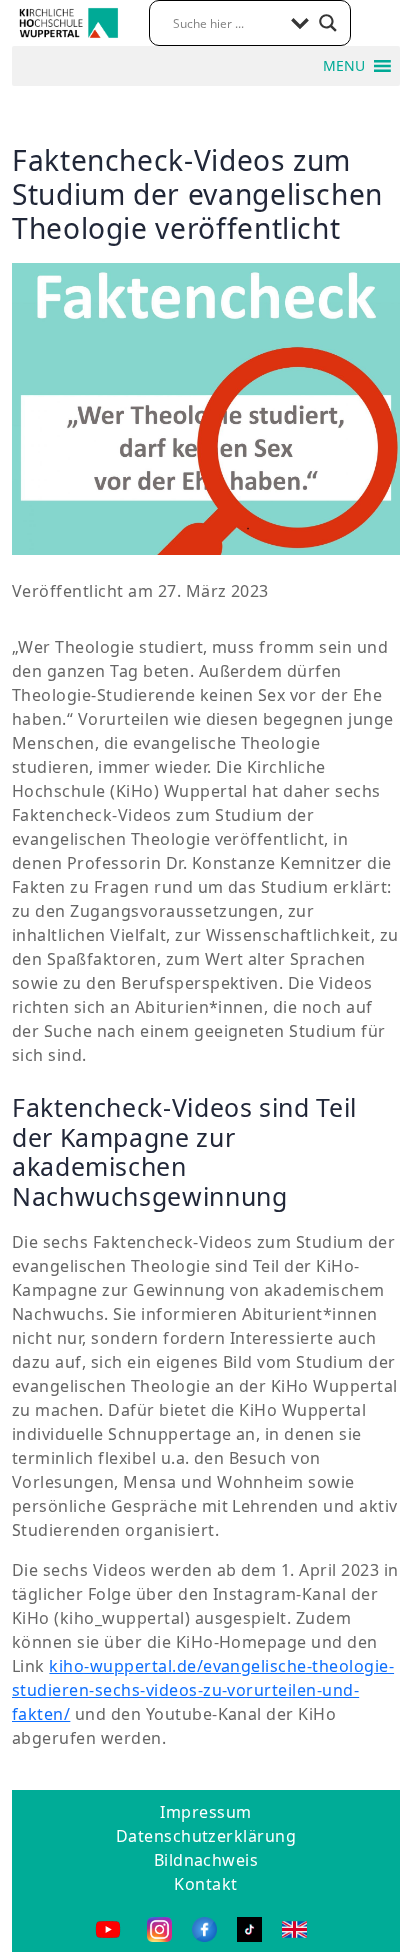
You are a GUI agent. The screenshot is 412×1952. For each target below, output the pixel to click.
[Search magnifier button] (328, 23)
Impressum (205, 1812)
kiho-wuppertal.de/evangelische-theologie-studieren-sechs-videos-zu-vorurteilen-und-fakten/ (203, 1690)
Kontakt (205, 1884)
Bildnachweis (206, 1860)
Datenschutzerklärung (206, 1836)
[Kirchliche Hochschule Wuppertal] (68, 21)
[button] (344, 66)
